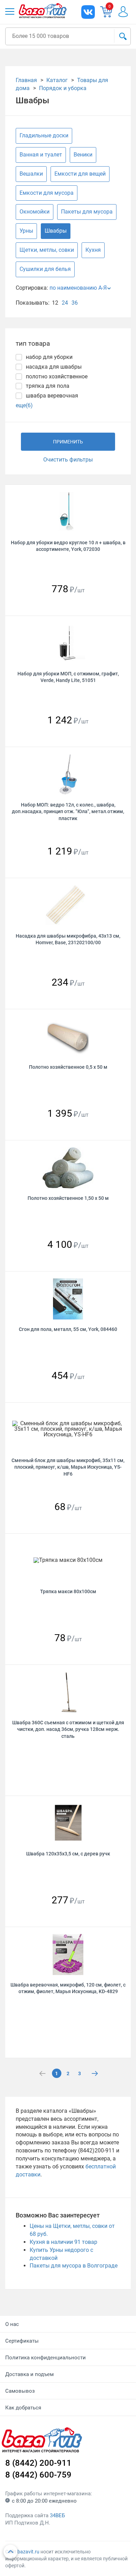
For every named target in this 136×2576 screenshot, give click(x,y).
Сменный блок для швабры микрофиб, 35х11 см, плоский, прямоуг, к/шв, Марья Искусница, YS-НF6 (68, 1467)
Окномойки (35, 212)
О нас (12, 2324)
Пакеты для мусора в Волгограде (74, 2266)
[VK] (88, 12)
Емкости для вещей (80, 174)
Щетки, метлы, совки (47, 250)
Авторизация (127, 12)
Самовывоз (20, 2391)
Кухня (93, 250)
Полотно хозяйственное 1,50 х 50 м (68, 1198)
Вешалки (31, 174)
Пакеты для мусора (87, 212)
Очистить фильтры (68, 460)
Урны (26, 231)
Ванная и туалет (41, 155)
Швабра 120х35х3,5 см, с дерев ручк (68, 1854)
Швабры (56, 231)
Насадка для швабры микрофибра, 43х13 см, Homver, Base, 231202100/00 (68, 939)
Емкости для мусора (47, 193)
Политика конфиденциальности (46, 2358)
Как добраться (23, 2408)
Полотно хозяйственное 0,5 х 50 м (68, 1067)
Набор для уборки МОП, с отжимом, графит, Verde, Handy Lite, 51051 (68, 677)
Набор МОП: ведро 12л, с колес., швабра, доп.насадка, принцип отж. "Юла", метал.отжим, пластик (68, 812)
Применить (68, 442)
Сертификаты (22, 2341)
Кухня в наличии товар (63, 2242)
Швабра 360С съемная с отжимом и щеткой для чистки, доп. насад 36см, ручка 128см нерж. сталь (68, 1729)
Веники (83, 155)
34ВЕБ (57, 2515)
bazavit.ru (28, 2552)
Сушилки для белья (45, 269)
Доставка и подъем (29, 2374)
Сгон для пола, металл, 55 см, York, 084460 (68, 1329)
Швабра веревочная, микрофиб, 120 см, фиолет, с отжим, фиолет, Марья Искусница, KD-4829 (68, 1988)
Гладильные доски (44, 135)
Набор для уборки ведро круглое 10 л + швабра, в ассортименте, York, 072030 (68, 546)
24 (65, 303)
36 (75, 303)
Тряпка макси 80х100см (68, 1591)
